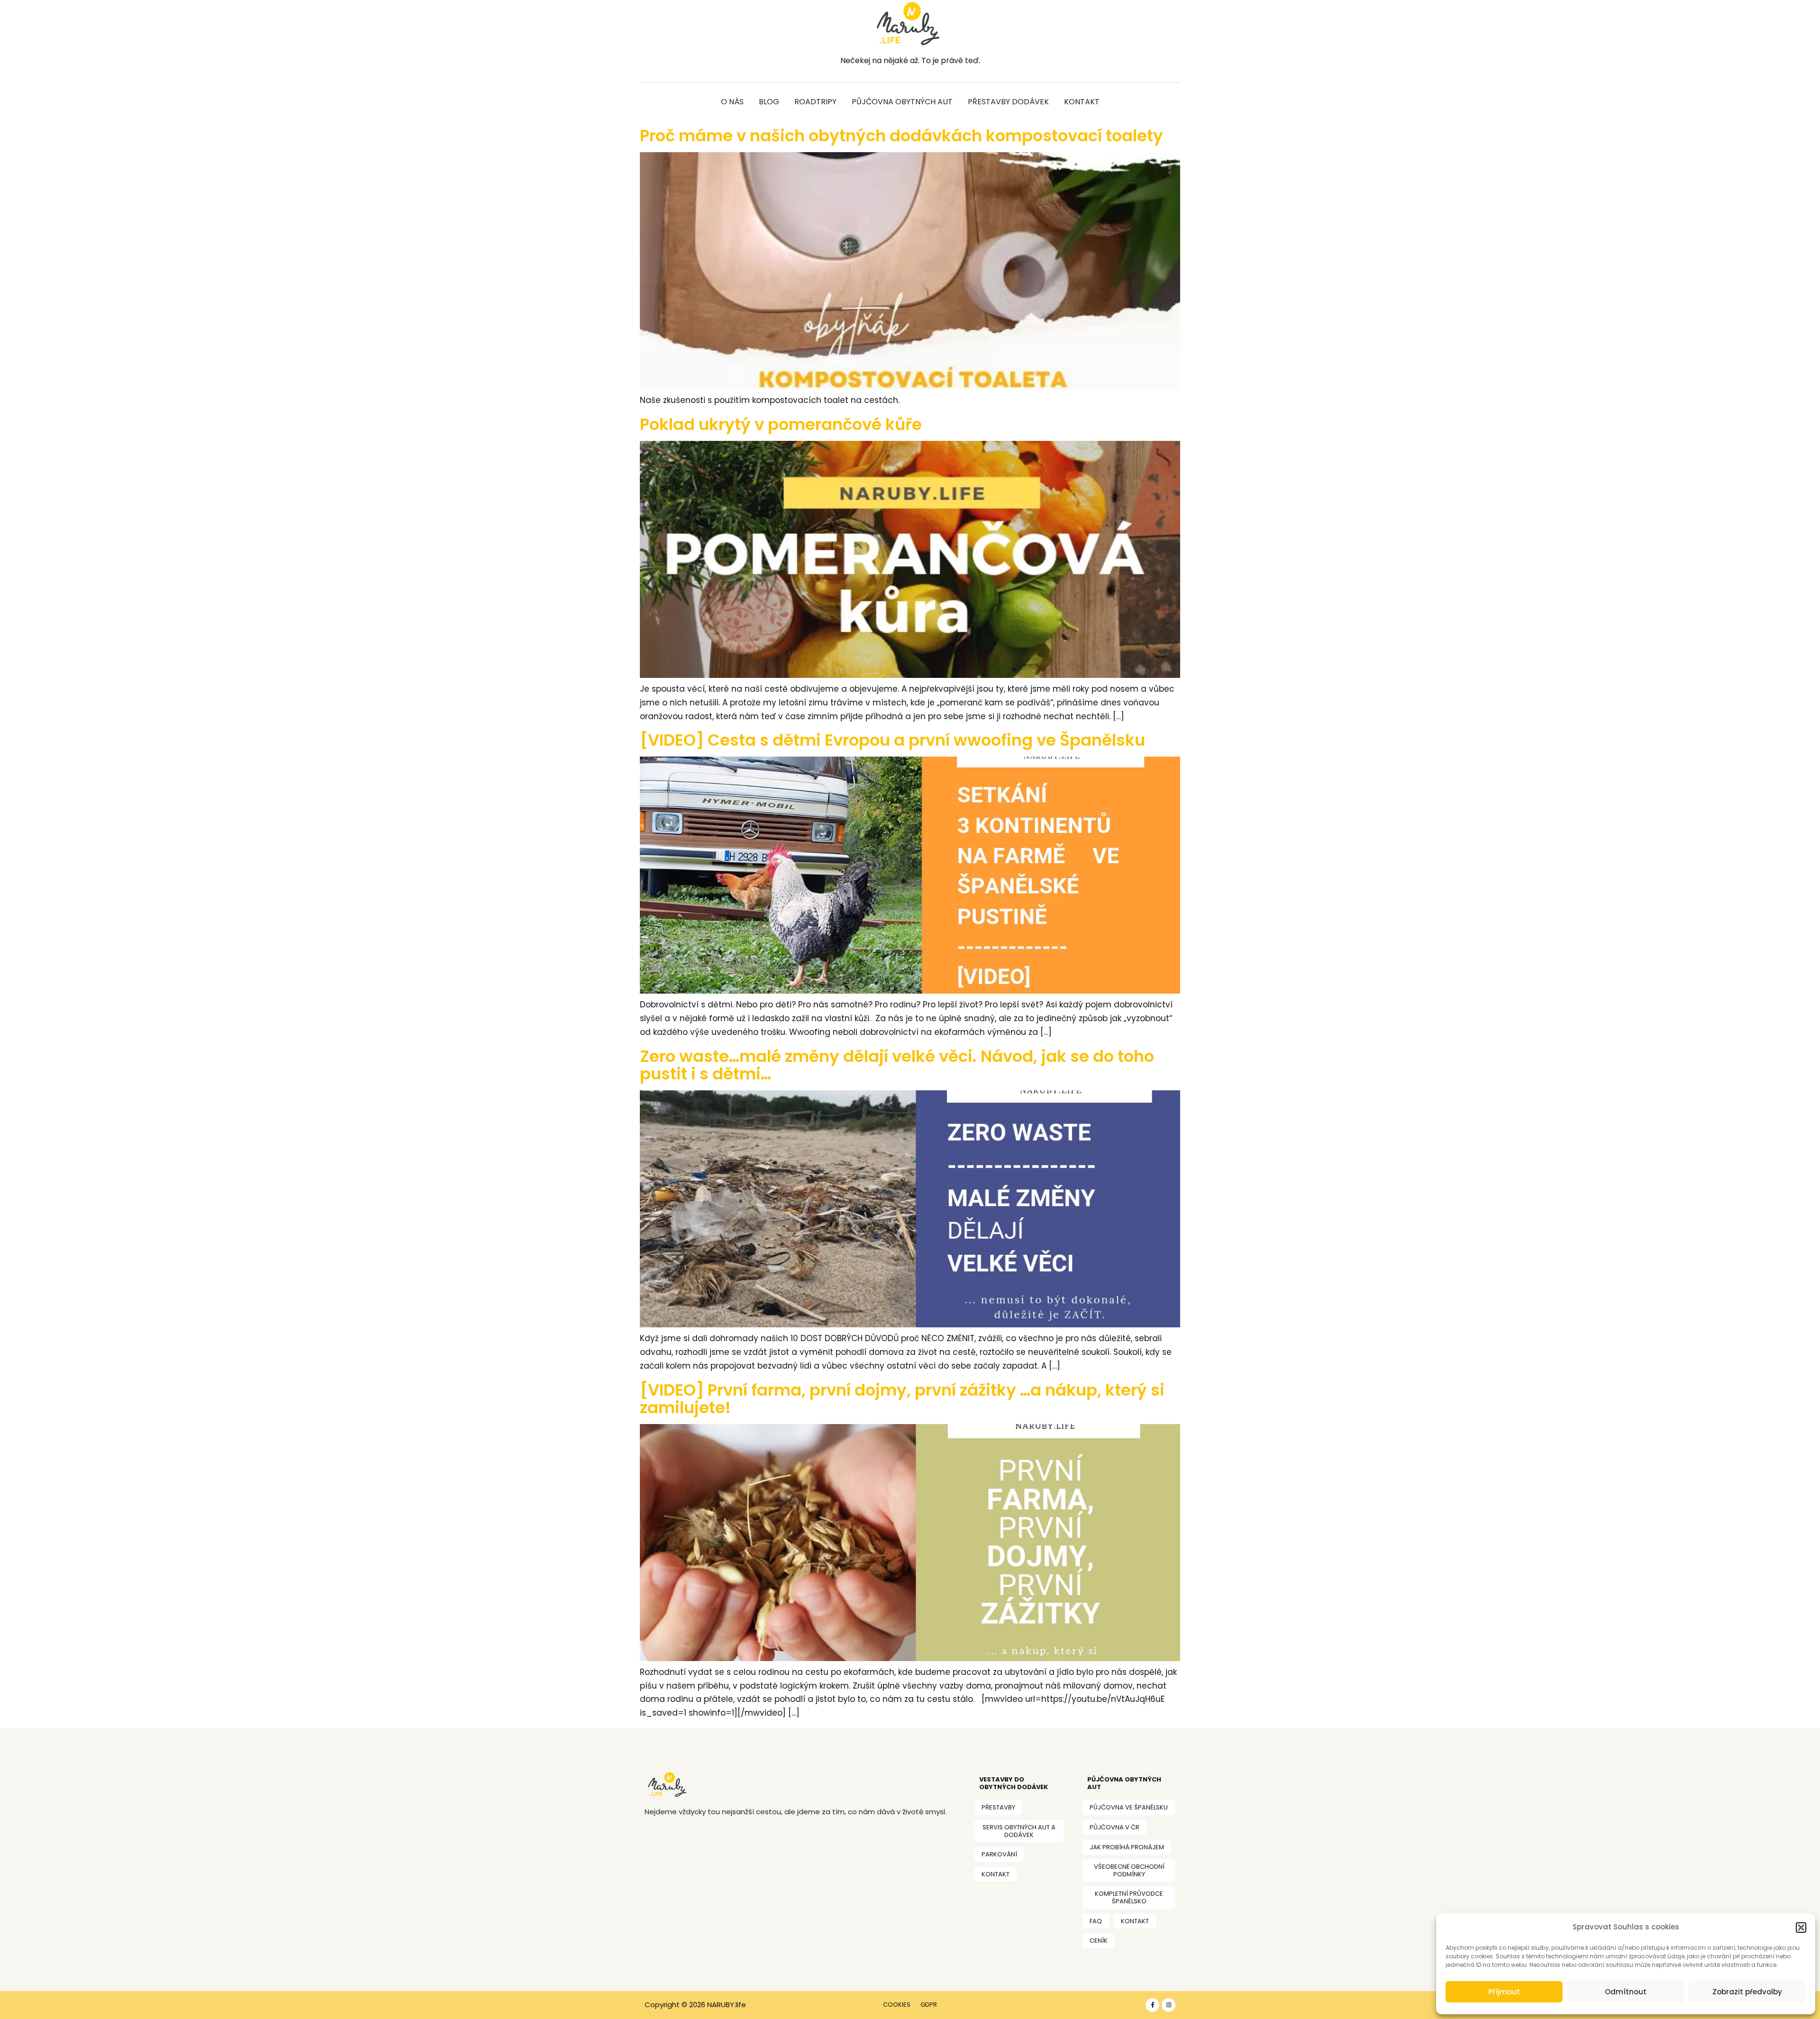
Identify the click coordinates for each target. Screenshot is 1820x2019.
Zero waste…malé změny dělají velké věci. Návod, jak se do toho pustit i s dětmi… (897, 1065)
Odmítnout (1626, 1992)
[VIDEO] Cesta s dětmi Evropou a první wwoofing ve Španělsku (892, 740)
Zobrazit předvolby (1747, 1992)
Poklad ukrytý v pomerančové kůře (781, 424)
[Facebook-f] (1152, 2005)
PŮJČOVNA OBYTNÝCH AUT (1124, 1783)
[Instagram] (1169, 2005)
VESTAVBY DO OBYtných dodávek (1014, 1783)
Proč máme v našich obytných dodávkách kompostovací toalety (901, 136)
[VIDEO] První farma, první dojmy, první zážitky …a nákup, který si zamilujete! (902, 1399)
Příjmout (1504, 1992)
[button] (1801, 1928)
